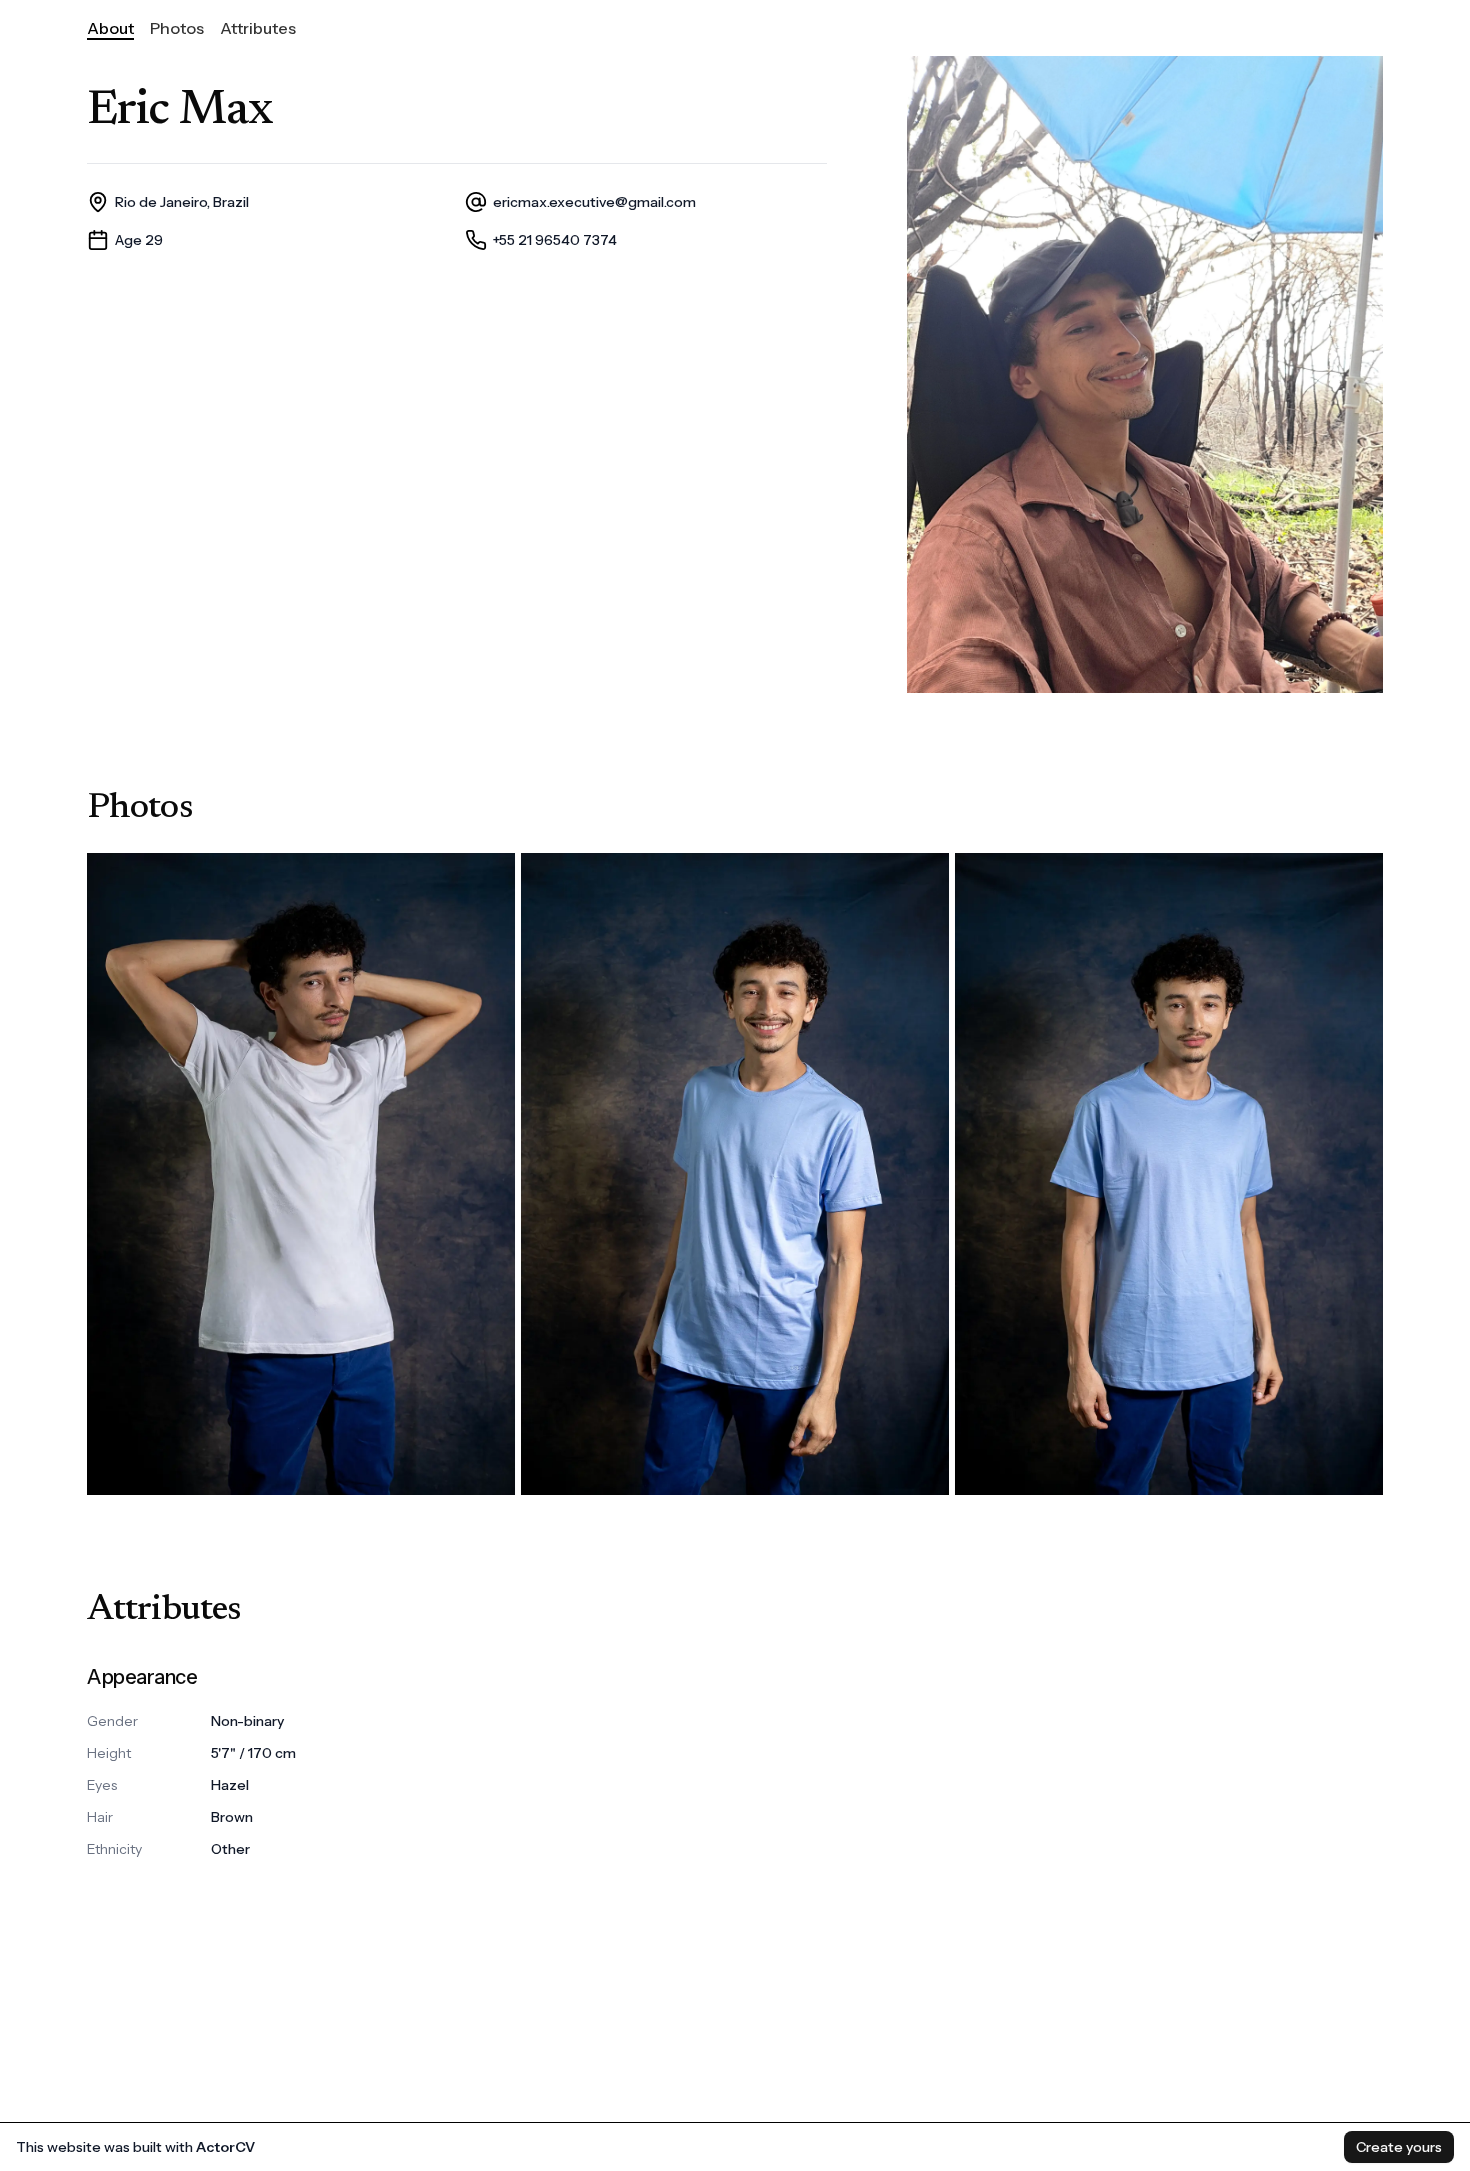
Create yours (1399, 2147)
